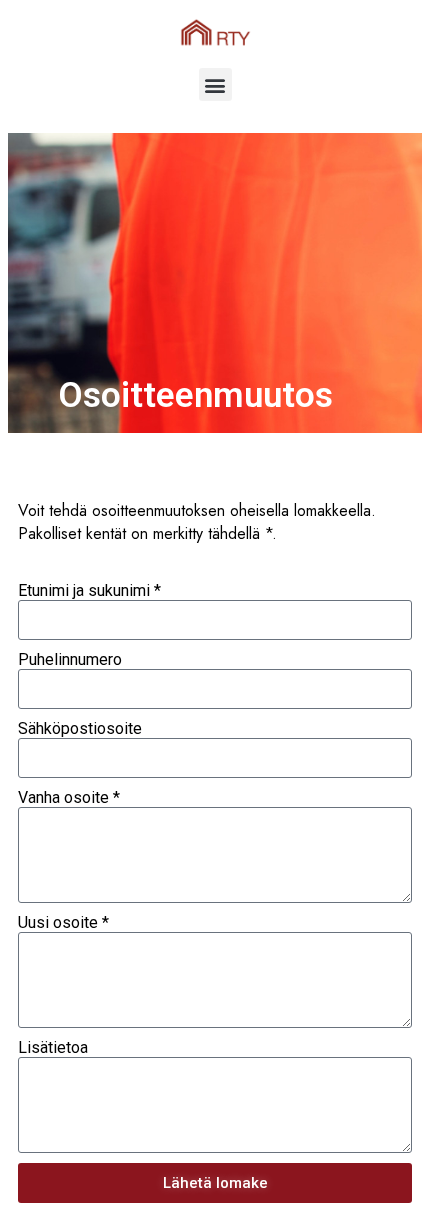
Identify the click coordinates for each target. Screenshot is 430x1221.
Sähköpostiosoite (80, 728)
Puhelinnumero (70, 659)
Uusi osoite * (63, 922)
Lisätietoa (53, 1047)
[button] (215, 84)
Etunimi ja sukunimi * (89, 590)
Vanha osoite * (69, 797)
